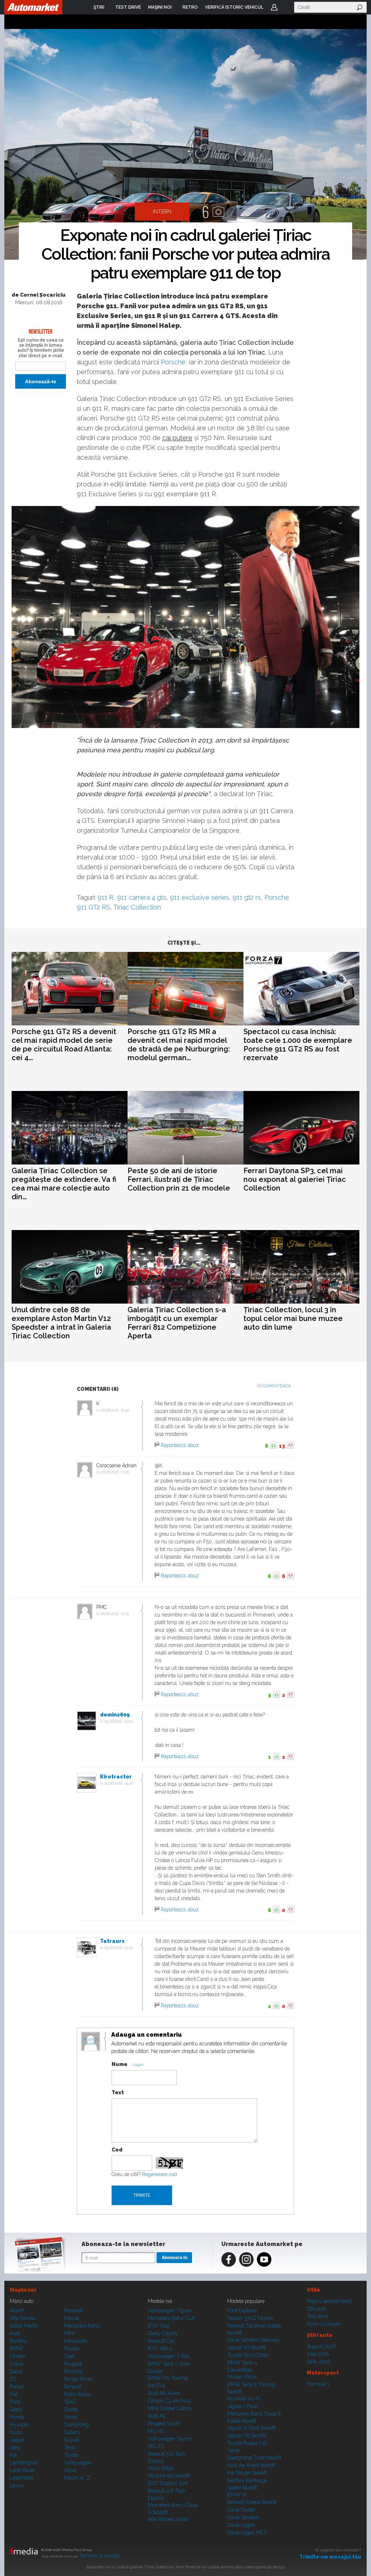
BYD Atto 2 (160, 2349)
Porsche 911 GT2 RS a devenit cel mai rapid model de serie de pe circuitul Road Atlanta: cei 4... (64, 1045)
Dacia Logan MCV (247, 2533)
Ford (15, 2402)
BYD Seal (159, 2326)
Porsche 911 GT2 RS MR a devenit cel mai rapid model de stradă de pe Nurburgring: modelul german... (179, 1045)
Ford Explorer (242, 2311)
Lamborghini (24, 2463)
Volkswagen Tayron (170, 2439)
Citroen (18, 2356)
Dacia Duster (241, 2510)
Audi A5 (157, 2416)
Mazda (72, 2318)
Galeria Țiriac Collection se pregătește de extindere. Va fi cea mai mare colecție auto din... (64, 1184)
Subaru (72, 2432)
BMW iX (237, 2495)
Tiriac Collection (137, 907)
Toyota (71, 2455)
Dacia (16, 2371)
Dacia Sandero (243, 2517)
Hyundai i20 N (243, 2399)
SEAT (70, 2402)
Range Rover (78, 2379)
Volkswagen (78, 2463)
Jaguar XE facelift (247, 2435)
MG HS (156, 2431)
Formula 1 (318, 2384)
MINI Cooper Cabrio (169, 2408)
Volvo (70, 2470)
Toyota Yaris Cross (248, 2355)
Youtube (264, 2259)
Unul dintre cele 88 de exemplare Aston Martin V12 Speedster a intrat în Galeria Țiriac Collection (61, 1323)
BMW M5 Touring (168, 2378)
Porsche (173, 362)
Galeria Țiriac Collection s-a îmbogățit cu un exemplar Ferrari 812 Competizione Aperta (177, 1323)
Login (274, 7)
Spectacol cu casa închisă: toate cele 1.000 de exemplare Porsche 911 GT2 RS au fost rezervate (298, 1045)
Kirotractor (116, 1777)
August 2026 (321, 2346)
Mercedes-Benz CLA (171, 2318)
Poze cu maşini (324, 2324)
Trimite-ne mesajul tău (330, 2557)
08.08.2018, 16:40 (115, 1410)
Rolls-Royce (78, 2394)
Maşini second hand (329, 2301)
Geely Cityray (163, 2333)
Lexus (16, 2485)
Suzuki (72, 2440)
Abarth (17, 2311)
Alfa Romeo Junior (168, 2519)
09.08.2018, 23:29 (118, 1948)
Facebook (229, 2259)
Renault (73, 2387)
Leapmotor (22, 2478)
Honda (17, 2417)
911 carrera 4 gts (142, 897)
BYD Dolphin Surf (168, 2483)
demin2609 (115, 1715)
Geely (16, 2409)
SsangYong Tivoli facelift (254, 2458)
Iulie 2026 (318, 2354)
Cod (117, 2150)
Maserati (74, 2311)
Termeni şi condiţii (99, 2556)
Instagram (246, 2259)
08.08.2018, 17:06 (115, 1472)
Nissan (72, 2349)
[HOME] (33, 7)
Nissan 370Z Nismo (250, 2318)
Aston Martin (24, 2326)
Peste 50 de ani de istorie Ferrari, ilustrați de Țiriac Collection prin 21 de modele (179, 1179)
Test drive (318, 2316)
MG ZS (156, 2446)
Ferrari (17, 2387)
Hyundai (19, 2425)
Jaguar (17, 2440)
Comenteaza (277, 1386)
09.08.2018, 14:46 (119, 1783)
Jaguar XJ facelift (246, 2347)
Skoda (71, 2409)
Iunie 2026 (319, 2362)
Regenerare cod (159, 2174)
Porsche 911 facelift (169, 2476)
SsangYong (76, 2425)
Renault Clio (161, 2341)
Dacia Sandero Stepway (253, 2340)
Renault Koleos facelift (252, 2502)
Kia (13, 2455)
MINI (69, 2333)
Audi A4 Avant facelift (251, 2465)
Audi (15, 2333)
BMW (16, 2349)
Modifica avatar (91, 2042)
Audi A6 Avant (164, 2393)
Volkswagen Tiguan (170, 2311)
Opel (70, 2356)
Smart (71, 2417)
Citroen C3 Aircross (169, 2401)
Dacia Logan (241, 2525)
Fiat (14, 2394)
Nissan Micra (242, 2377)
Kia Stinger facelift (247, 2473)
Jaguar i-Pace (242, 2406)
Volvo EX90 (161, 2468)
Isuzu (16, 2432)
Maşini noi (23, 2290)
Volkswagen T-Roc (169, 2356)
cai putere (177, 438)
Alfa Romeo (23, 2318)
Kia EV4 (157, 2385)
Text (118, 2092)
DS (13, 2379)
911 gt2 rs (247, 897)
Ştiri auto (316, 2309)
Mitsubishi (76, 2341)
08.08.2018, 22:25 (115, 1614)
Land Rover (22, 2470)
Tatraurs (112, 1941)
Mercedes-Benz (82, 2326)
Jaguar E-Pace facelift (251, 2428)
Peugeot (73, 2364)
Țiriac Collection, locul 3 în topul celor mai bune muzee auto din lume (293, 1318)
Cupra (16, 2364)
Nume (120, 2064)
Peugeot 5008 (164, 2424)
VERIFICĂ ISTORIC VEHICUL (234, 7)
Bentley (18, 2341)
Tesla (70, 2447)
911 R (105, 897)
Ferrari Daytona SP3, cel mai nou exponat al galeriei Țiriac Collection (295, 1179)
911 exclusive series (199, 897)
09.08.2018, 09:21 (118, 1721)
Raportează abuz (180, 1445)
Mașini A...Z (77, 2478)
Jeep (15, 2447)
